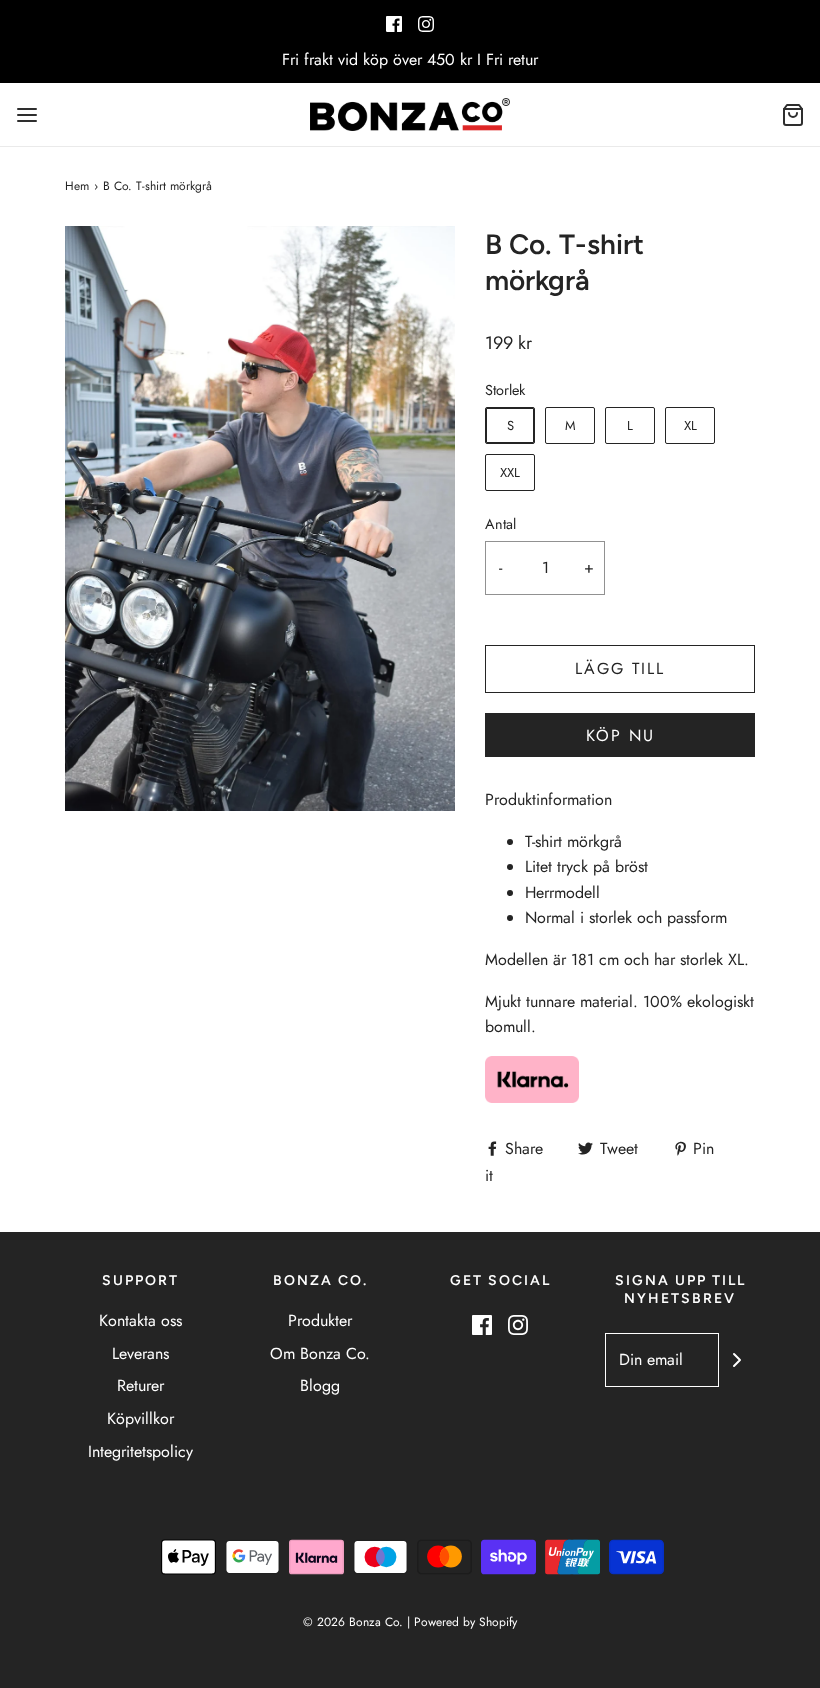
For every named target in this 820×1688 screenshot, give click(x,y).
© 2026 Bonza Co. (353, 1622)
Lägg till (620, 668)
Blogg (320, 1385)
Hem (77, 186)
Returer (140, 1385)
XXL (510, 472)
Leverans (140, 1353)
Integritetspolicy (140, 1451)
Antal (500, 524)
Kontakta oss (140, 1320)
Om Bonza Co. (320, 1353)
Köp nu (620, 735)
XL (690, 425)
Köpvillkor (140, 1418)
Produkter (320, 1320)
